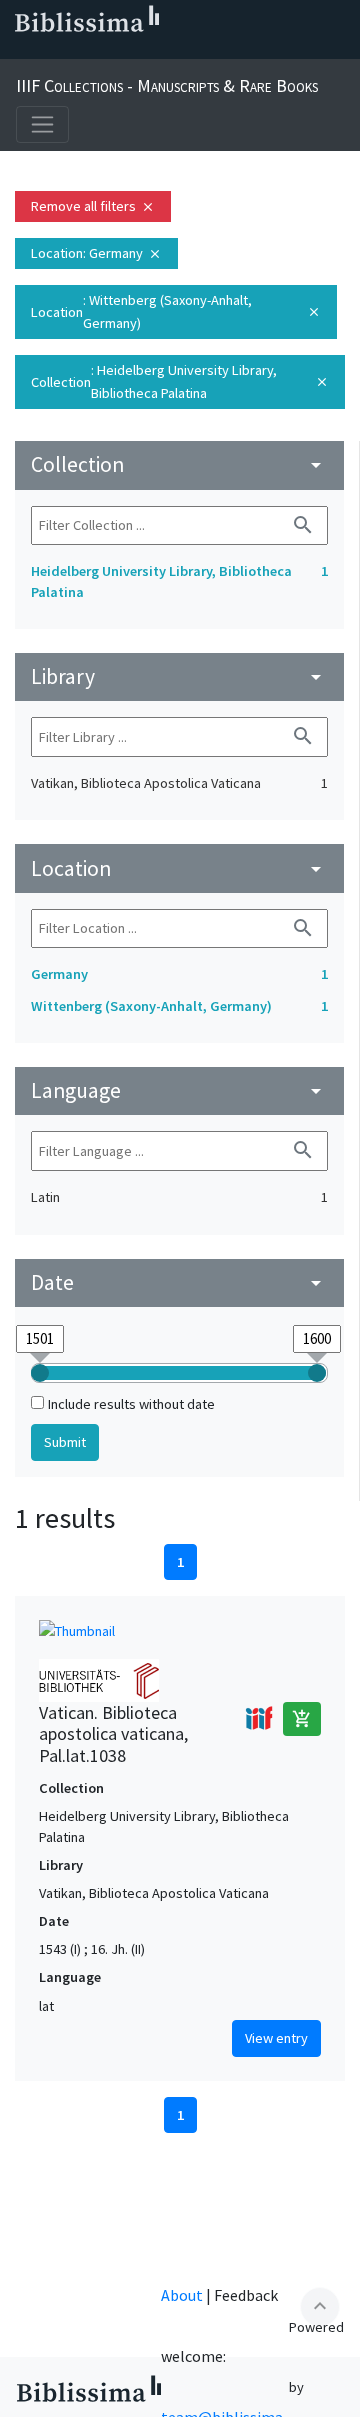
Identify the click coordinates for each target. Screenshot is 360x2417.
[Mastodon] (116, 51)
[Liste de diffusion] (20, 51)
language (179, 1090)
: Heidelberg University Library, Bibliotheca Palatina (180, 381)
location (179, 868)
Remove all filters (93, 206)
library (179, 676)
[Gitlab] (212, 51)
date (179, 1282)
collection (179, 464)
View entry (276, 2038)
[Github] (180, 51)
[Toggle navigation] (42, 124)
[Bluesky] (84, 51)
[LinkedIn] (52, 51)
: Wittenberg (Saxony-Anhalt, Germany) (176, 311)
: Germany (96, 253)
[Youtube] (148, 51)
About (182, 2295)
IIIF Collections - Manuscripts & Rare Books (167, 85)
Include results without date (131, 1404)
